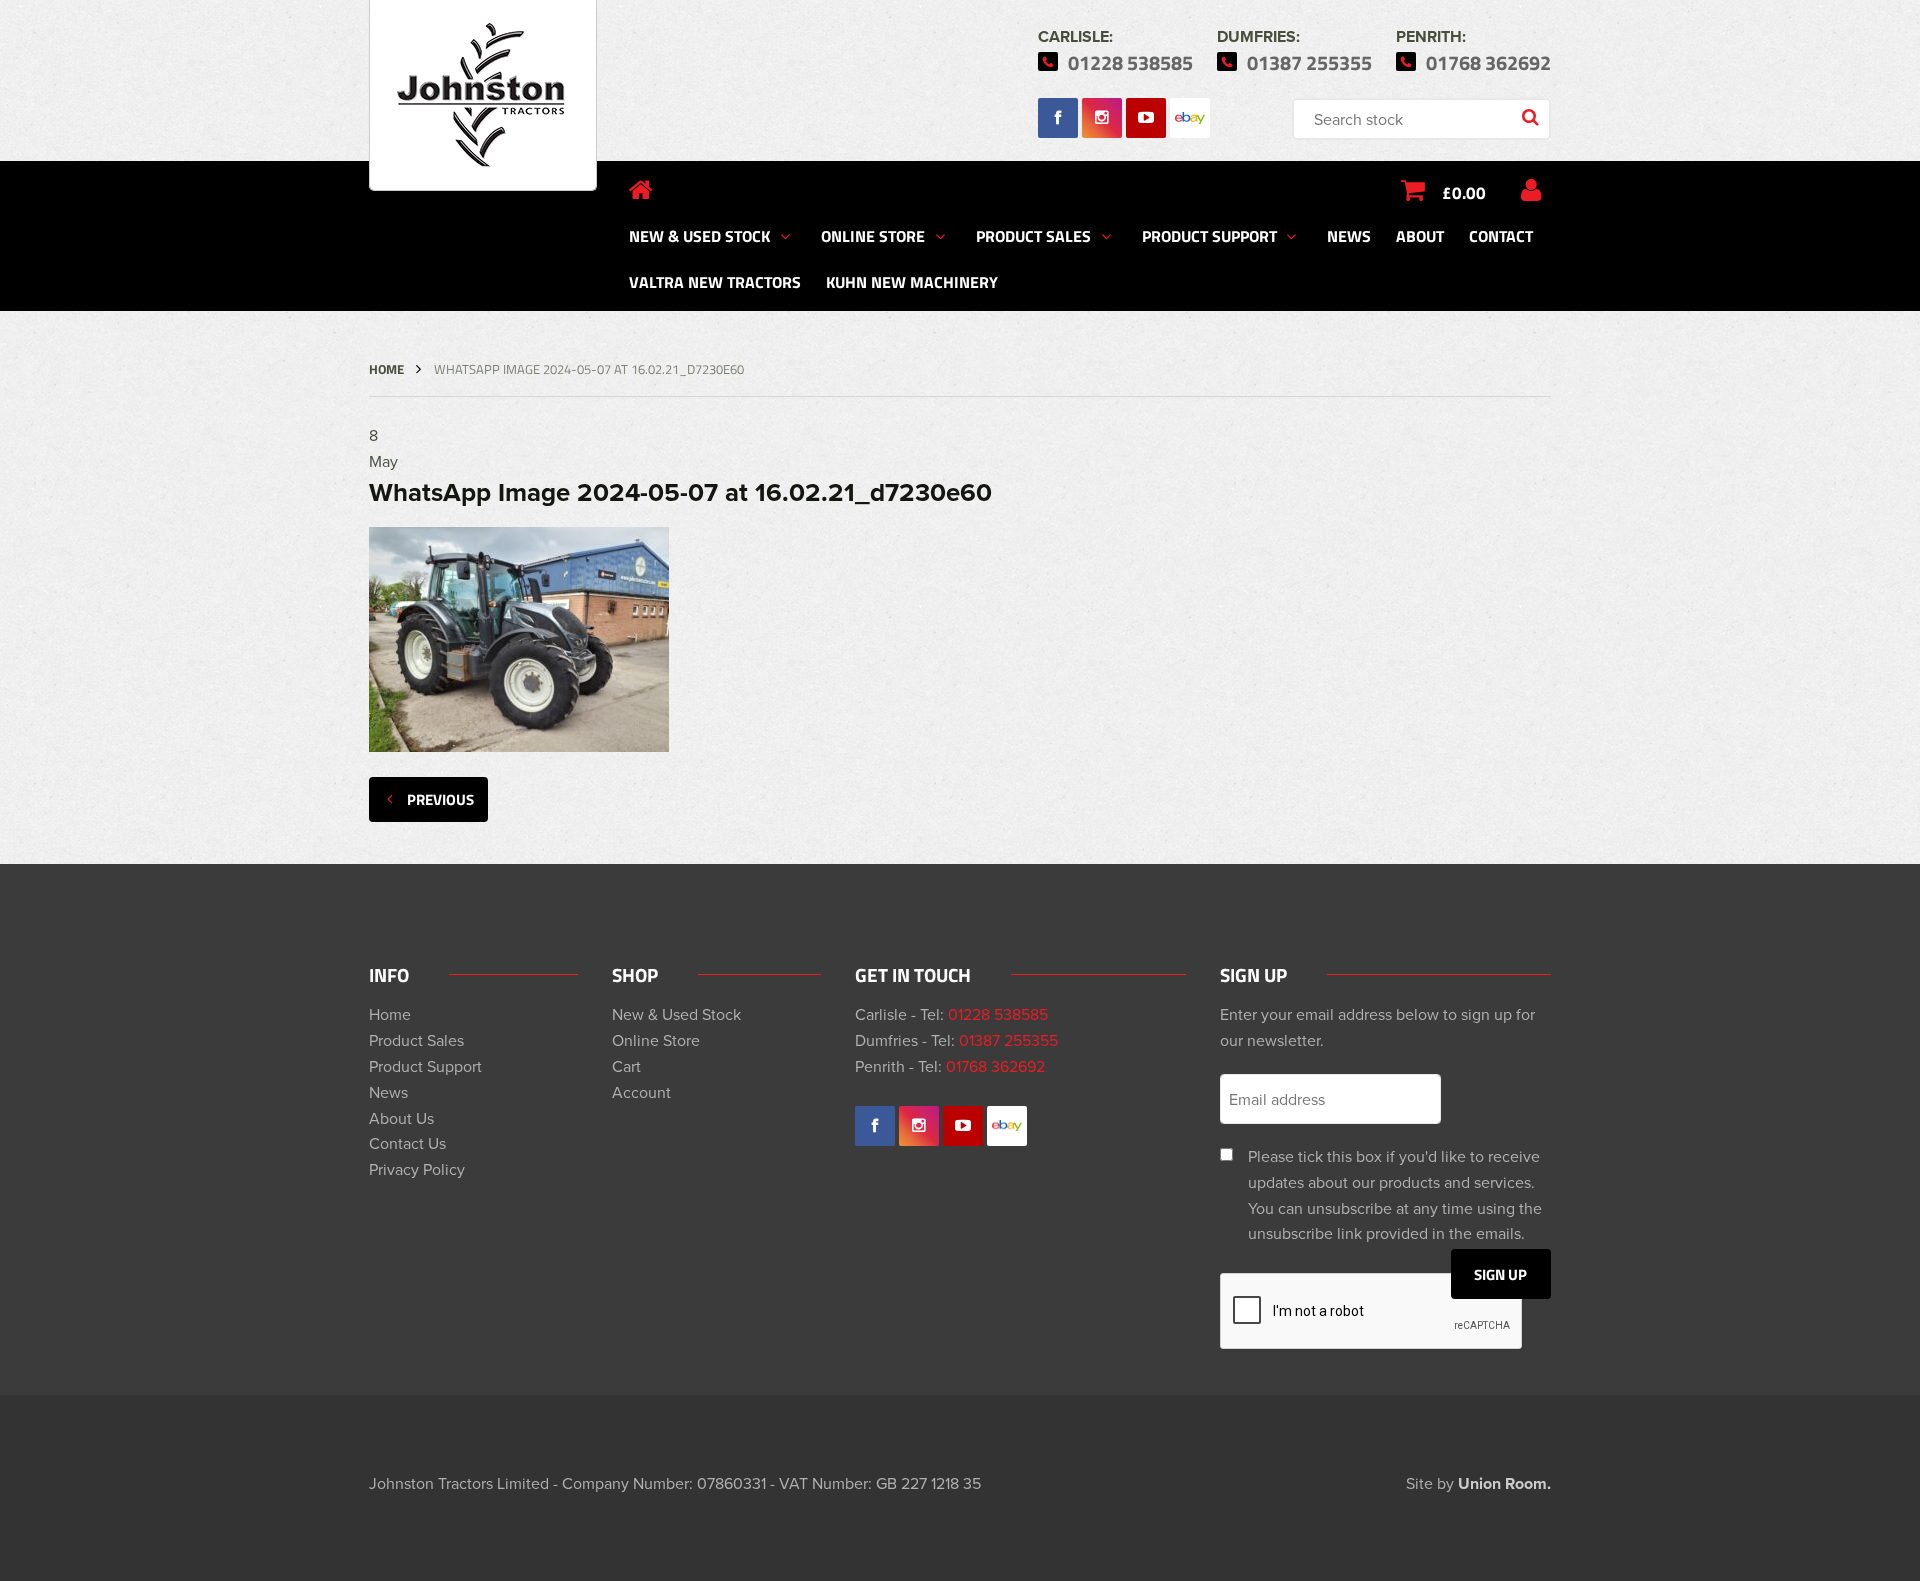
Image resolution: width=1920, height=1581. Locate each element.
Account (641, 1092)
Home (386, 369)
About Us (401, 1118)
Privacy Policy (417, 1169)
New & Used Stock (699, 235)
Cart (626, 1066)
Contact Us (407, 1143)
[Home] (641, 190)
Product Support (1209, 235)
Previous (440, 799)
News (1349, 235)
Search (1532, 119)
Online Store (873, 235)
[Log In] (1531, 190)
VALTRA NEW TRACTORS (715, 281)
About (1420, 235)
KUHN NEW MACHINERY (912, 281)
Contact (1501, 235)
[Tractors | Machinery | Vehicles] (483, 95)
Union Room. (1504, 1483)
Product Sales (1033, 235)
